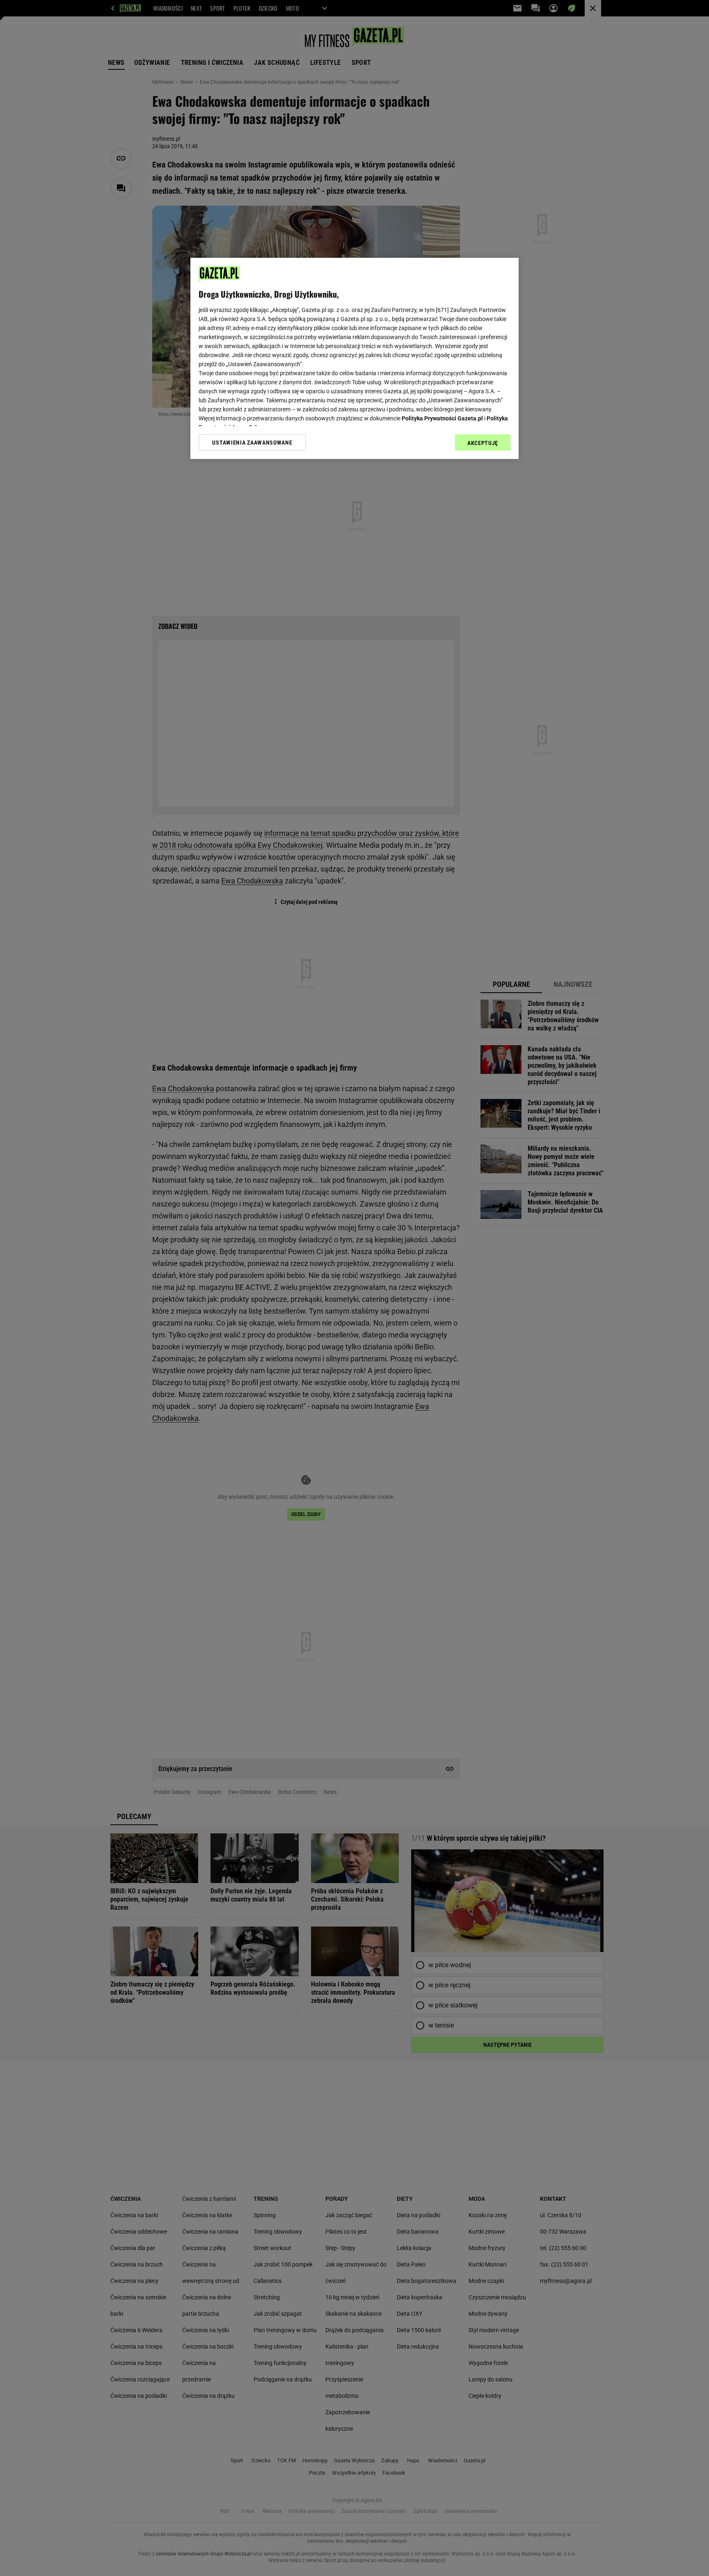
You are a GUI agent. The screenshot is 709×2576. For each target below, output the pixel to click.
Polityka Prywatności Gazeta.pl (442, 418)
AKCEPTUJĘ (483, 443)
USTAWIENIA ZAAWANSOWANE (252, 442)
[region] (354, 358)
